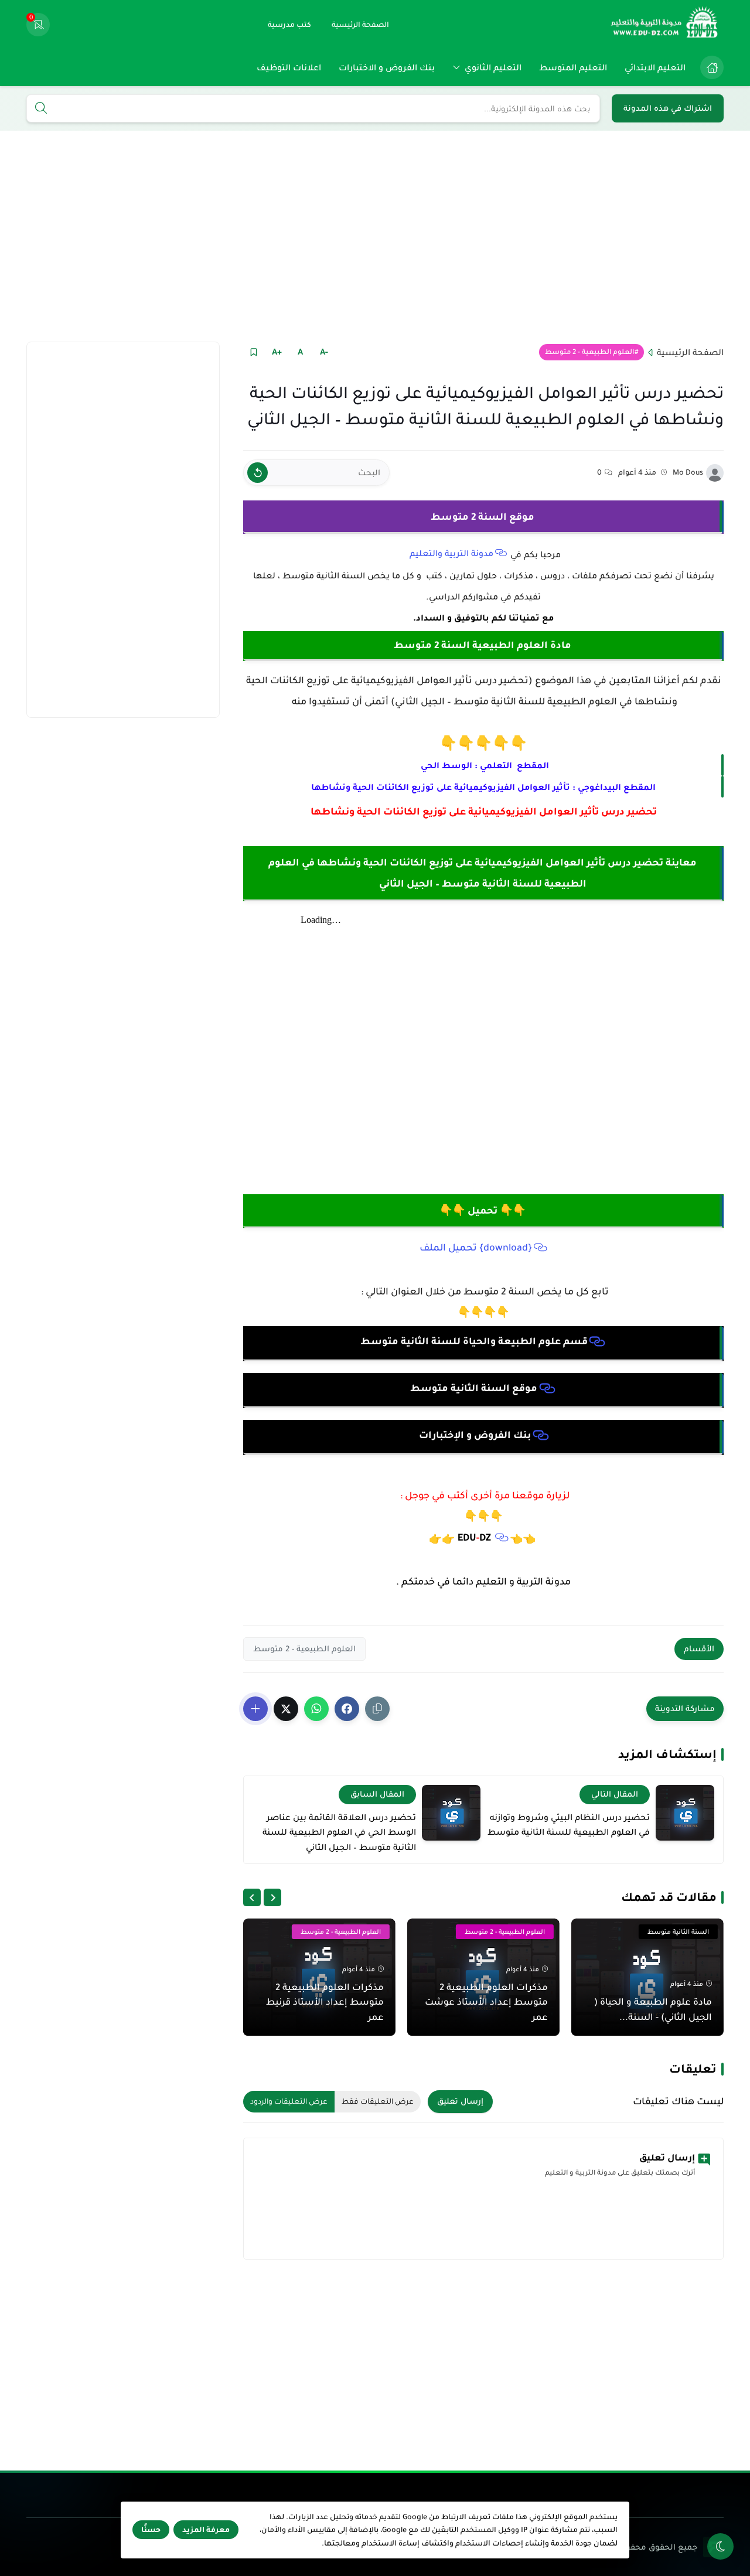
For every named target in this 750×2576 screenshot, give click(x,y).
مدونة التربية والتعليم (451, 553)
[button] (347, 1709)
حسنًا (151, 2530)
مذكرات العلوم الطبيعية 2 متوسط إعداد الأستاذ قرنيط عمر (325, 2002)
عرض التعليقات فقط (378, 2101)
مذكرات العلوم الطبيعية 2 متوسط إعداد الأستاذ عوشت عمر (486, 2002)
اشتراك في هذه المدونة (668, 108)
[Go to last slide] (272, 1897)
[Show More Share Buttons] (255, 1709)
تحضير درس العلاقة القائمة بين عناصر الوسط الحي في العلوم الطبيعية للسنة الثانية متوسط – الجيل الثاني (339, 1832)
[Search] (41, 109)
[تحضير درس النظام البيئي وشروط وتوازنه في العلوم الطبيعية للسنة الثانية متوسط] (685, 1813)
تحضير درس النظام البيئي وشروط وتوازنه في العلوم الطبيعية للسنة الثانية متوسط (569, 1825)
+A (277, 352)
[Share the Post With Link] (377, 1709)
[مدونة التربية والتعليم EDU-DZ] (665, 25)
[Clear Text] (258, 473)
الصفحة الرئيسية (690, 352)
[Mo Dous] (715, 473)
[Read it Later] (253, 352)
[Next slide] (252, 1897)
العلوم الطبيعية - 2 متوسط (589, 352)
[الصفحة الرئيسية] (712, 67)
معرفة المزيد (206, 2530)
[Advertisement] (375, 236)
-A (324, 352)
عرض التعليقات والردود (289, 2101)
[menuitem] (709, 67)
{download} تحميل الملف (476, 1248)
